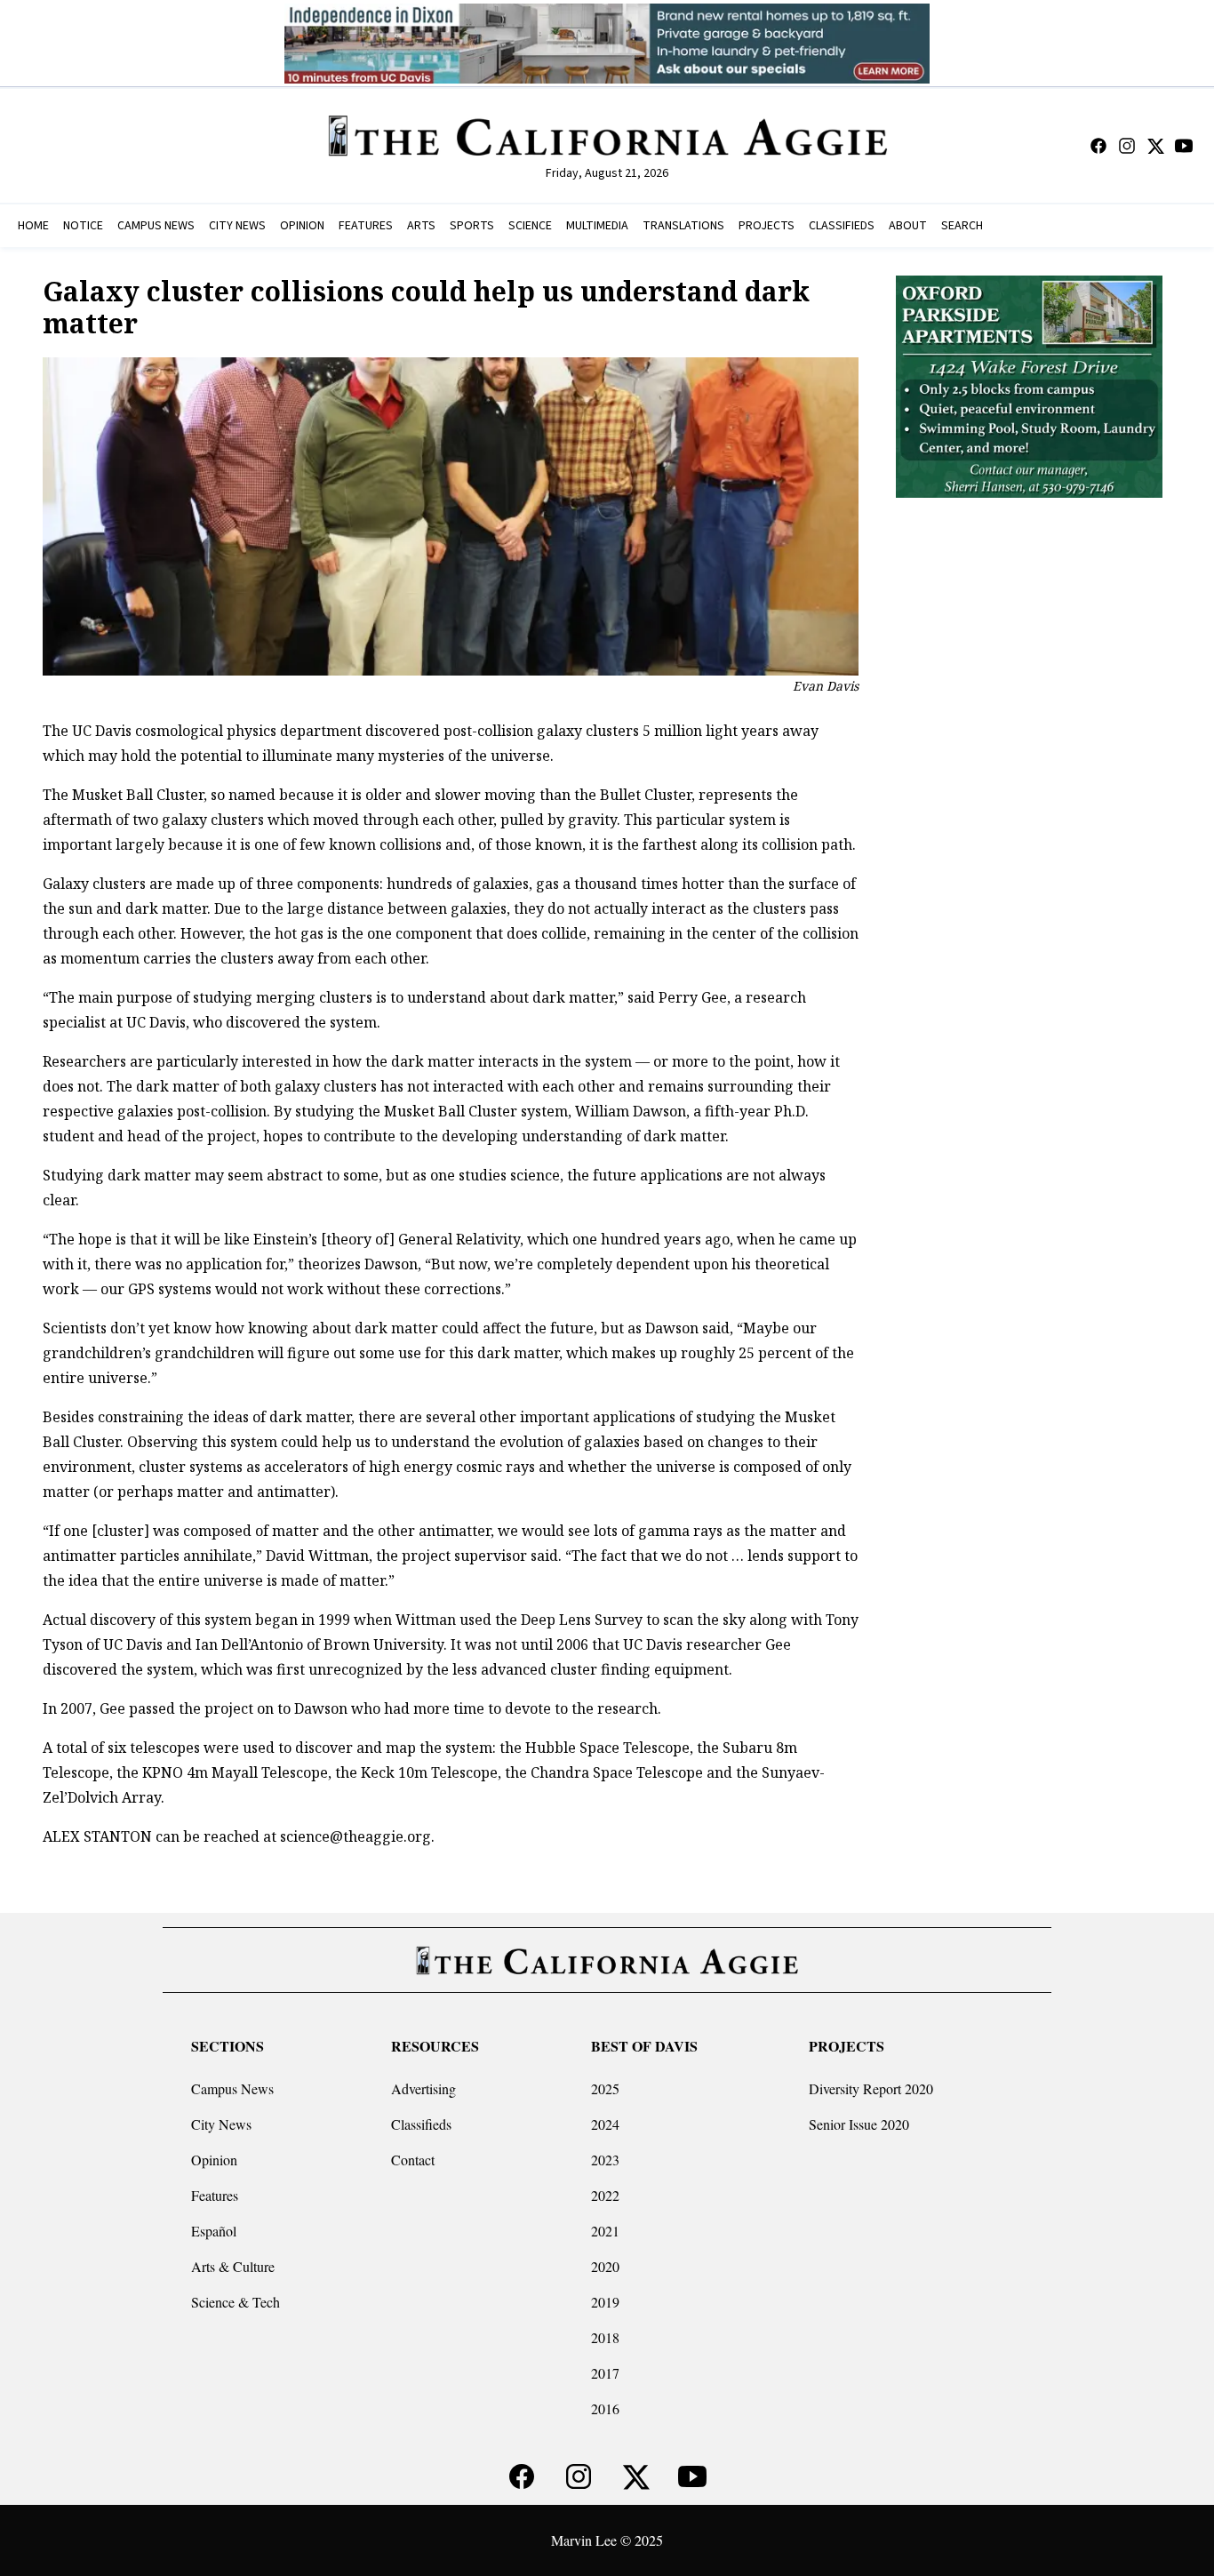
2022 (605, 2195)
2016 (605, 2408)
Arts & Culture (233, 2266)
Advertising (423, 2088)
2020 (605, 2266)
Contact (413, 2160)
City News (221, 2124)
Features (215, 2195)
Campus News (232, 2088)
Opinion (214, 2160)
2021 (605, 2231)
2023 (605, 2160)
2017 (605, 2373)
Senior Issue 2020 (859, 2124)
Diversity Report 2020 (871, 2088)
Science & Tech (236, 2302)
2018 (605, 2337)
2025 (605, 2088)
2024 (605, 2124)
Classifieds (421, 2124)
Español (214, 2231)
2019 (605, 2302)
